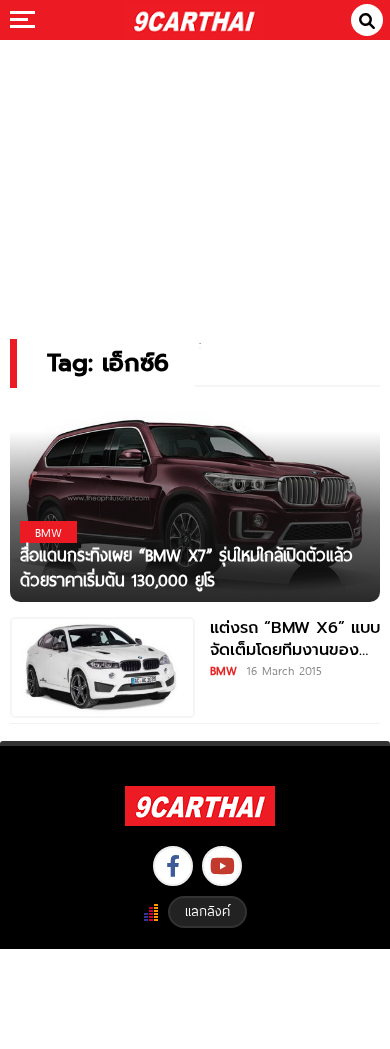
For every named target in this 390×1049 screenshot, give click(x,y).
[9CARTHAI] (194, 20)
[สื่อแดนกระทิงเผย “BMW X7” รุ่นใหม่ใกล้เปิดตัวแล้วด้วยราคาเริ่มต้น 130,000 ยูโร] (195, 501)
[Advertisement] (195, 175)
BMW (223, 670)
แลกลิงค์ (207, 911)
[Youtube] (222, 866)
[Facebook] (173, 866)
